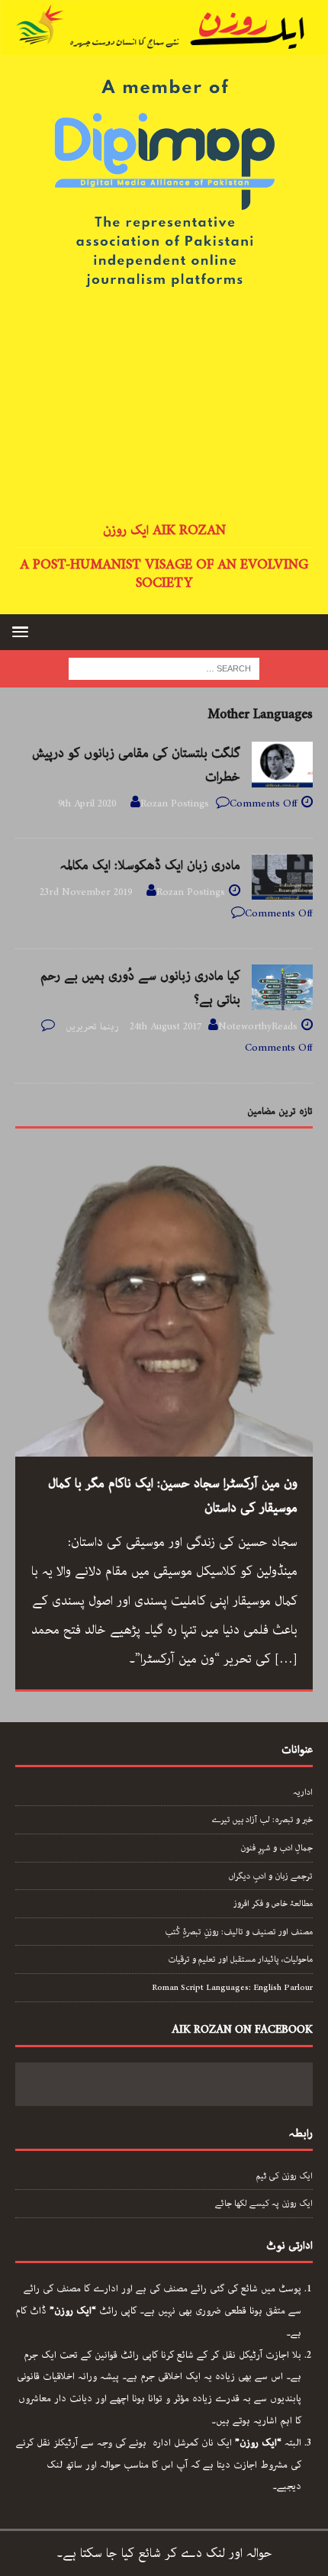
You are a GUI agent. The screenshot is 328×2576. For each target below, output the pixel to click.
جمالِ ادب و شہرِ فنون (277, 1848)
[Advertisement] (164, 407)
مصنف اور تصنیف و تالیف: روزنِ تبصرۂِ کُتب (239, 1932)
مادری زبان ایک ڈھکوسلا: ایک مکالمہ (150, 865)
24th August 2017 (166, 1027)
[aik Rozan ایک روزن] (164, 43)
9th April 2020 (87, 804)
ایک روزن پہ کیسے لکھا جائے (264, 2203)
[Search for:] (164, 668)
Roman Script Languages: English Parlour (232, 1987)
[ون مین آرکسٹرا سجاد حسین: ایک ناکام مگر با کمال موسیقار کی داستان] (164, 1308)
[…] (286, 1659)
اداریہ (303, 1792)
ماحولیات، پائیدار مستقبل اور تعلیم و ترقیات (240, 1959)
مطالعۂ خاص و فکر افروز (273, 1903)
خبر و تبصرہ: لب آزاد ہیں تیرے (262, 1819)
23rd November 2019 (86, 892)
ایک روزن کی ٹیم (285, 2176)
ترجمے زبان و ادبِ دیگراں (270, 1876)
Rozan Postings (175, 804)
